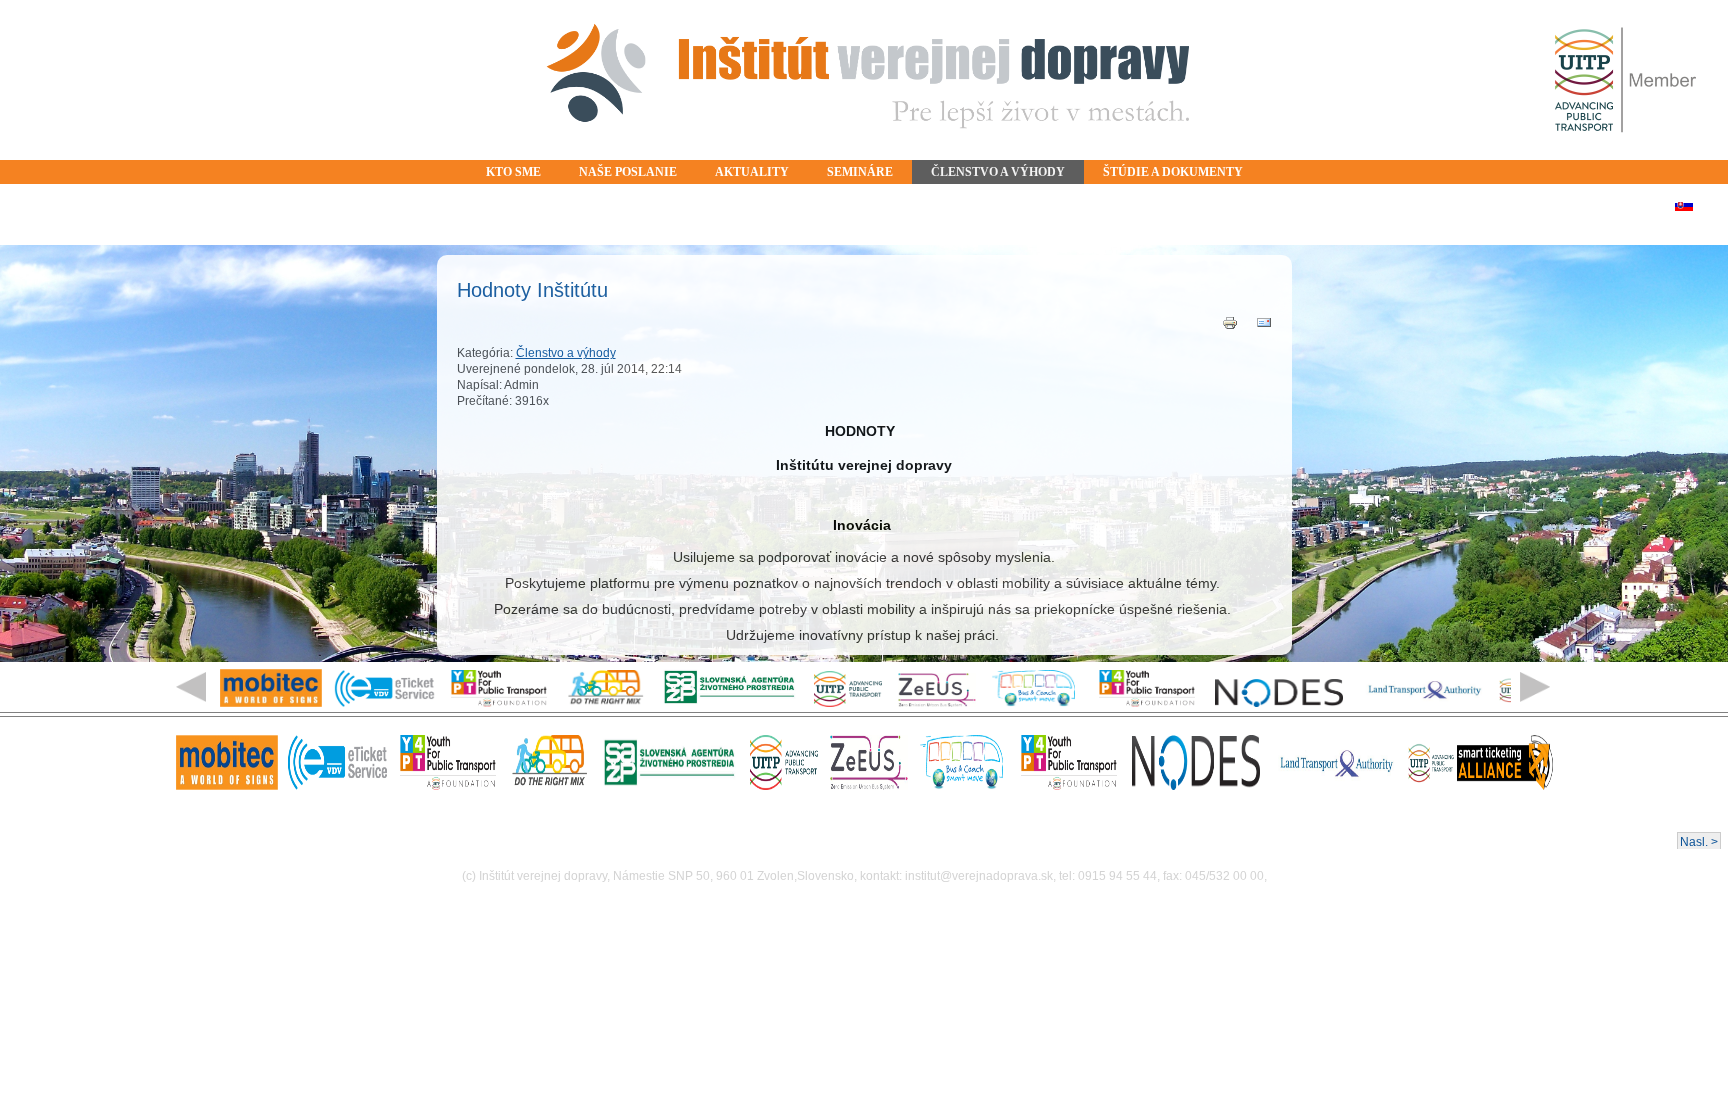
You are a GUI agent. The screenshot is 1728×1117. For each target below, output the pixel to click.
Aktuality (752, 172)
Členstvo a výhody (998, 172)
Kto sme (513, 172)
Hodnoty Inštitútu (532, 289)
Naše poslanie (628, 172)
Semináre (860, 172)
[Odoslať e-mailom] (1264, 327)
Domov (864, 80)
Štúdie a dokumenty (1173, 172)
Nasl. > (1699, 842)
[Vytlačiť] (1230, 327)
